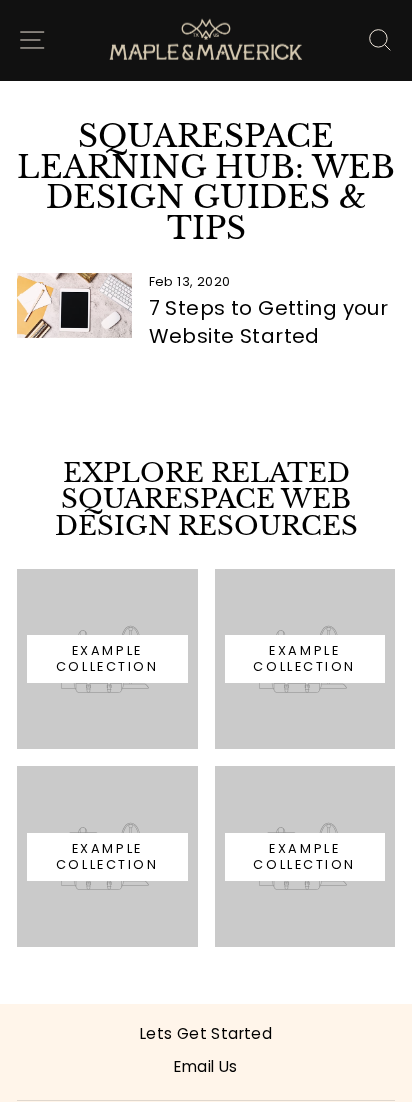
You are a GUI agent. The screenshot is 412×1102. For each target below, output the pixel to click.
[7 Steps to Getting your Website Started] (74, 305)
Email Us (205, 1066)
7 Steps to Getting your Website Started (269, 322)
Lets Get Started (206, 1033)
